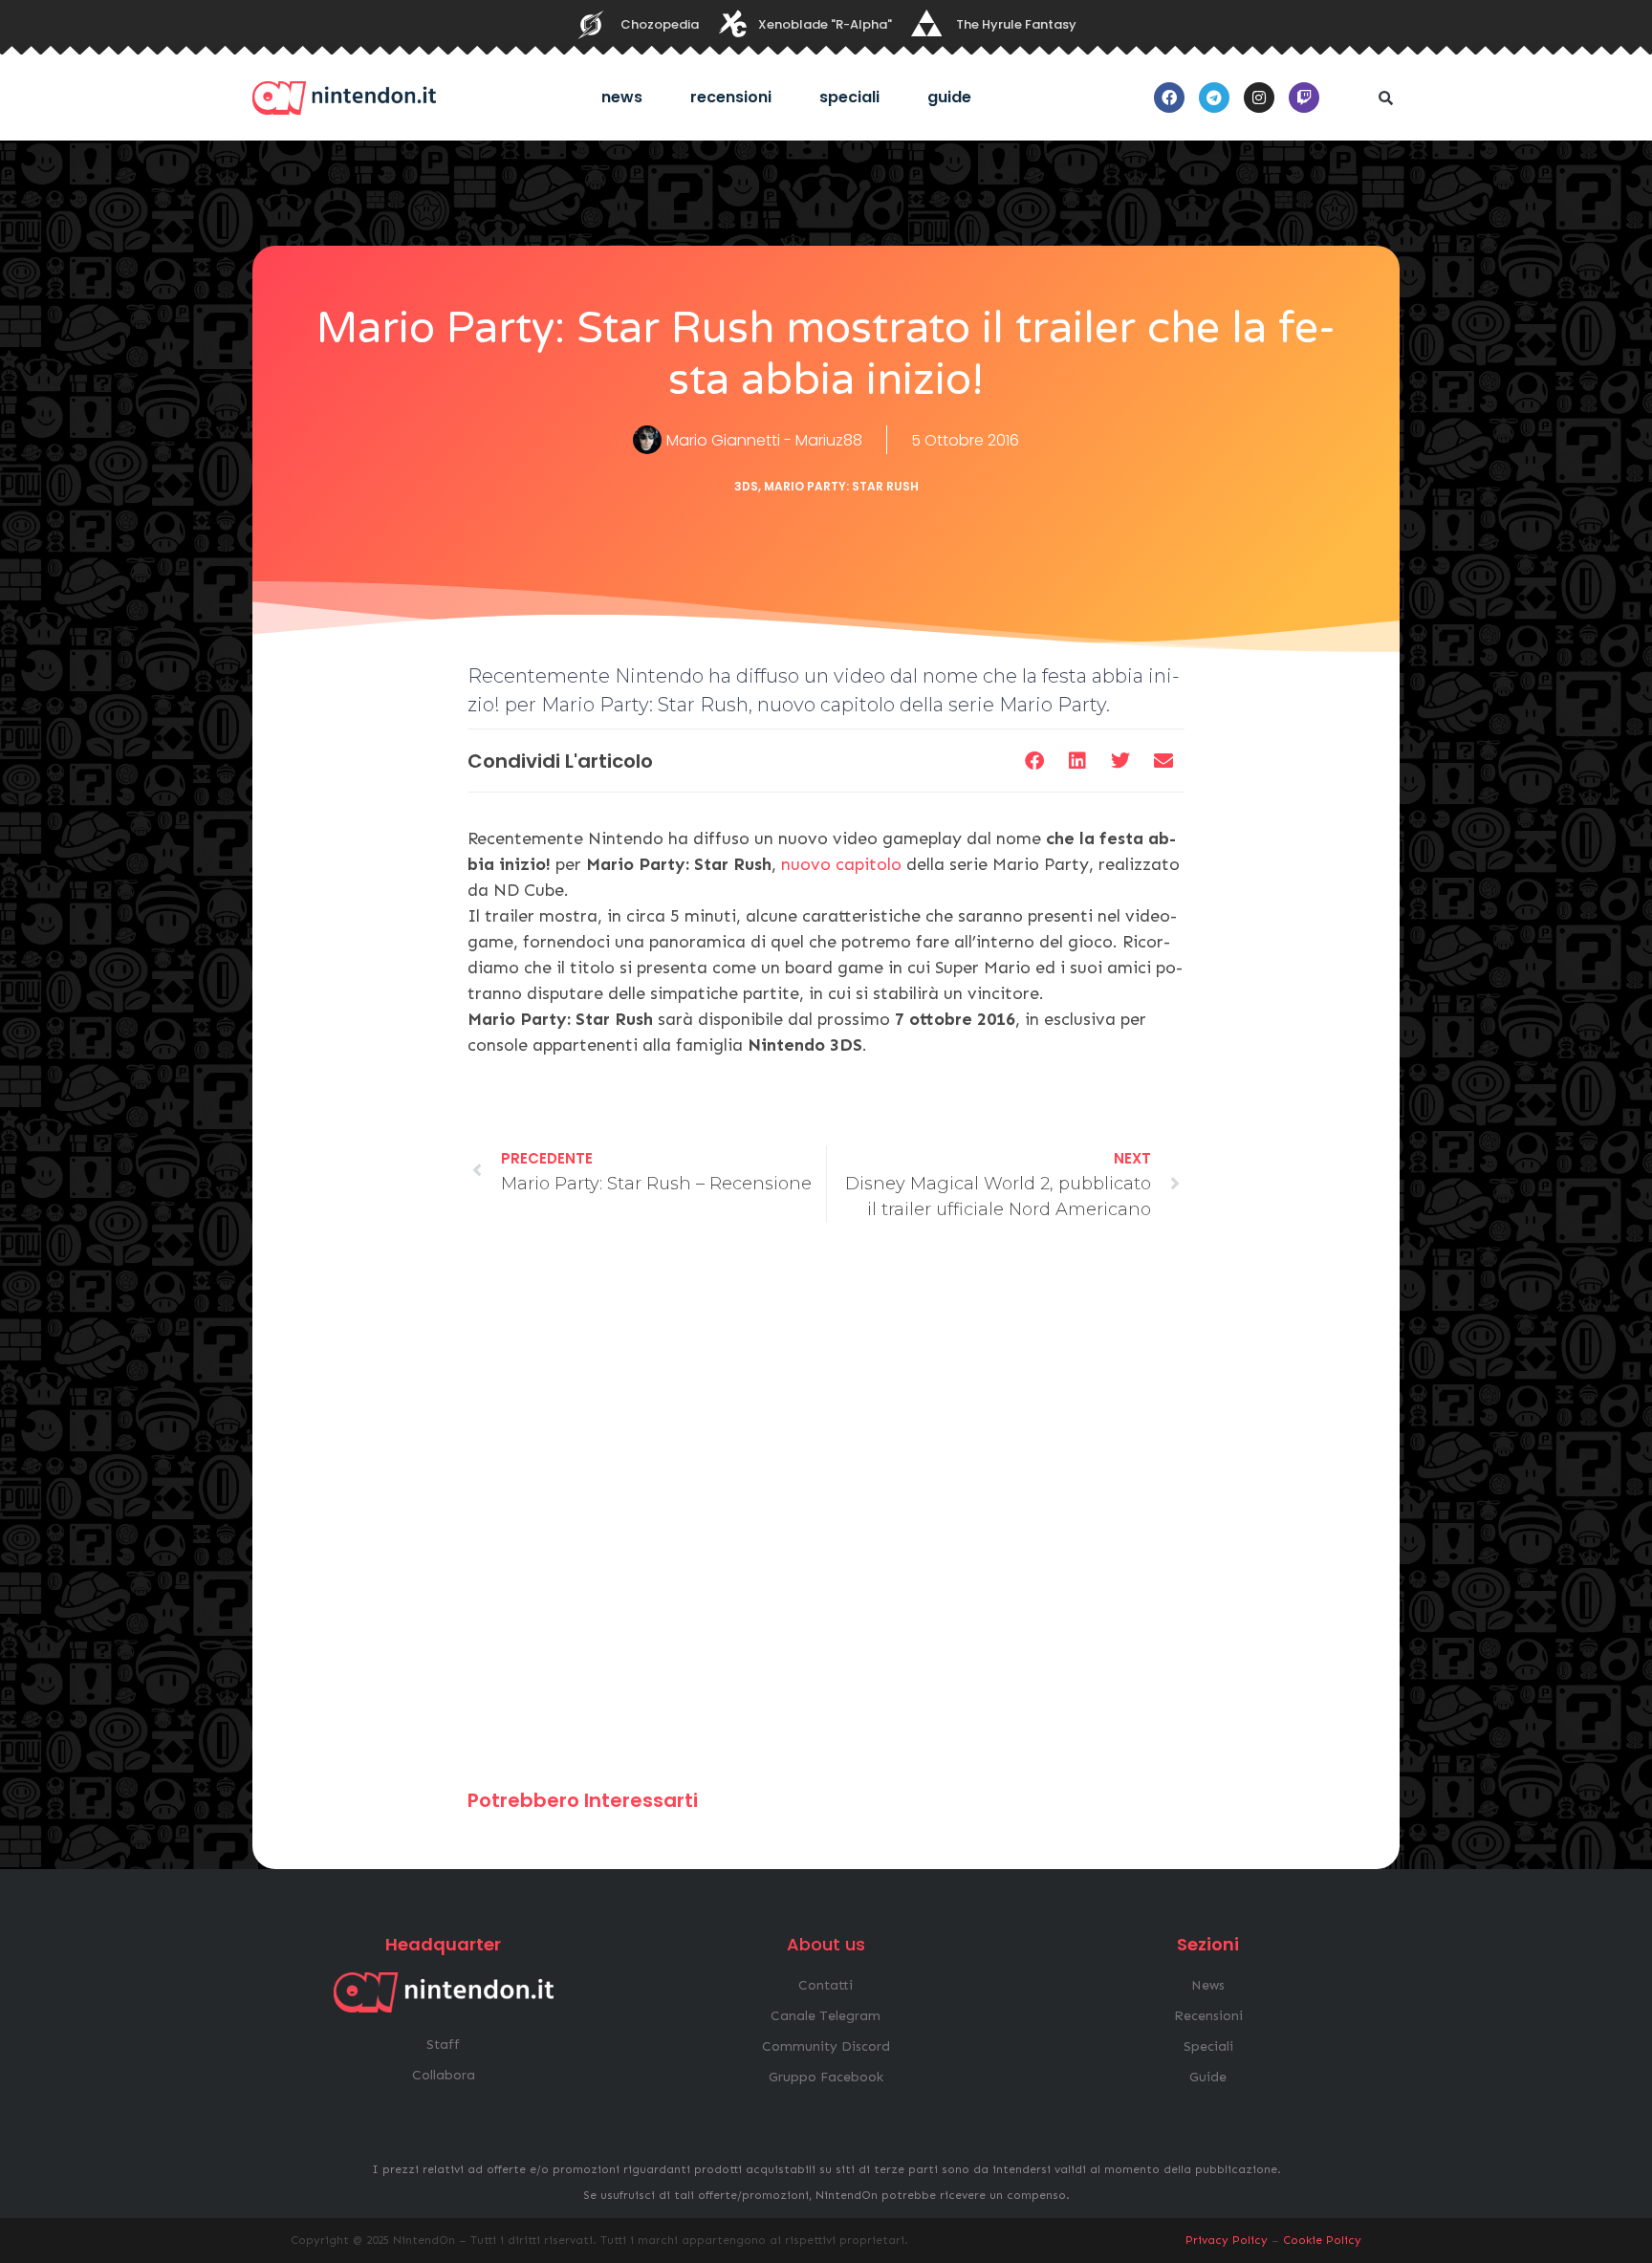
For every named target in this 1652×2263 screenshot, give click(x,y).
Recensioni (731, 97)
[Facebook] (1169, 98)
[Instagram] (1259, 98)
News (622, 97)
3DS (746, 486)
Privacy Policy (1227, 2240)
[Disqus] (826, 1514)
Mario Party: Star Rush (841, 486)
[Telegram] (1214, 98)
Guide (949, 97)
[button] (1385, 98)
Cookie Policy (1322, 2240)
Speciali (849, 97)
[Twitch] (1304, 98)
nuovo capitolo (841, 864)
